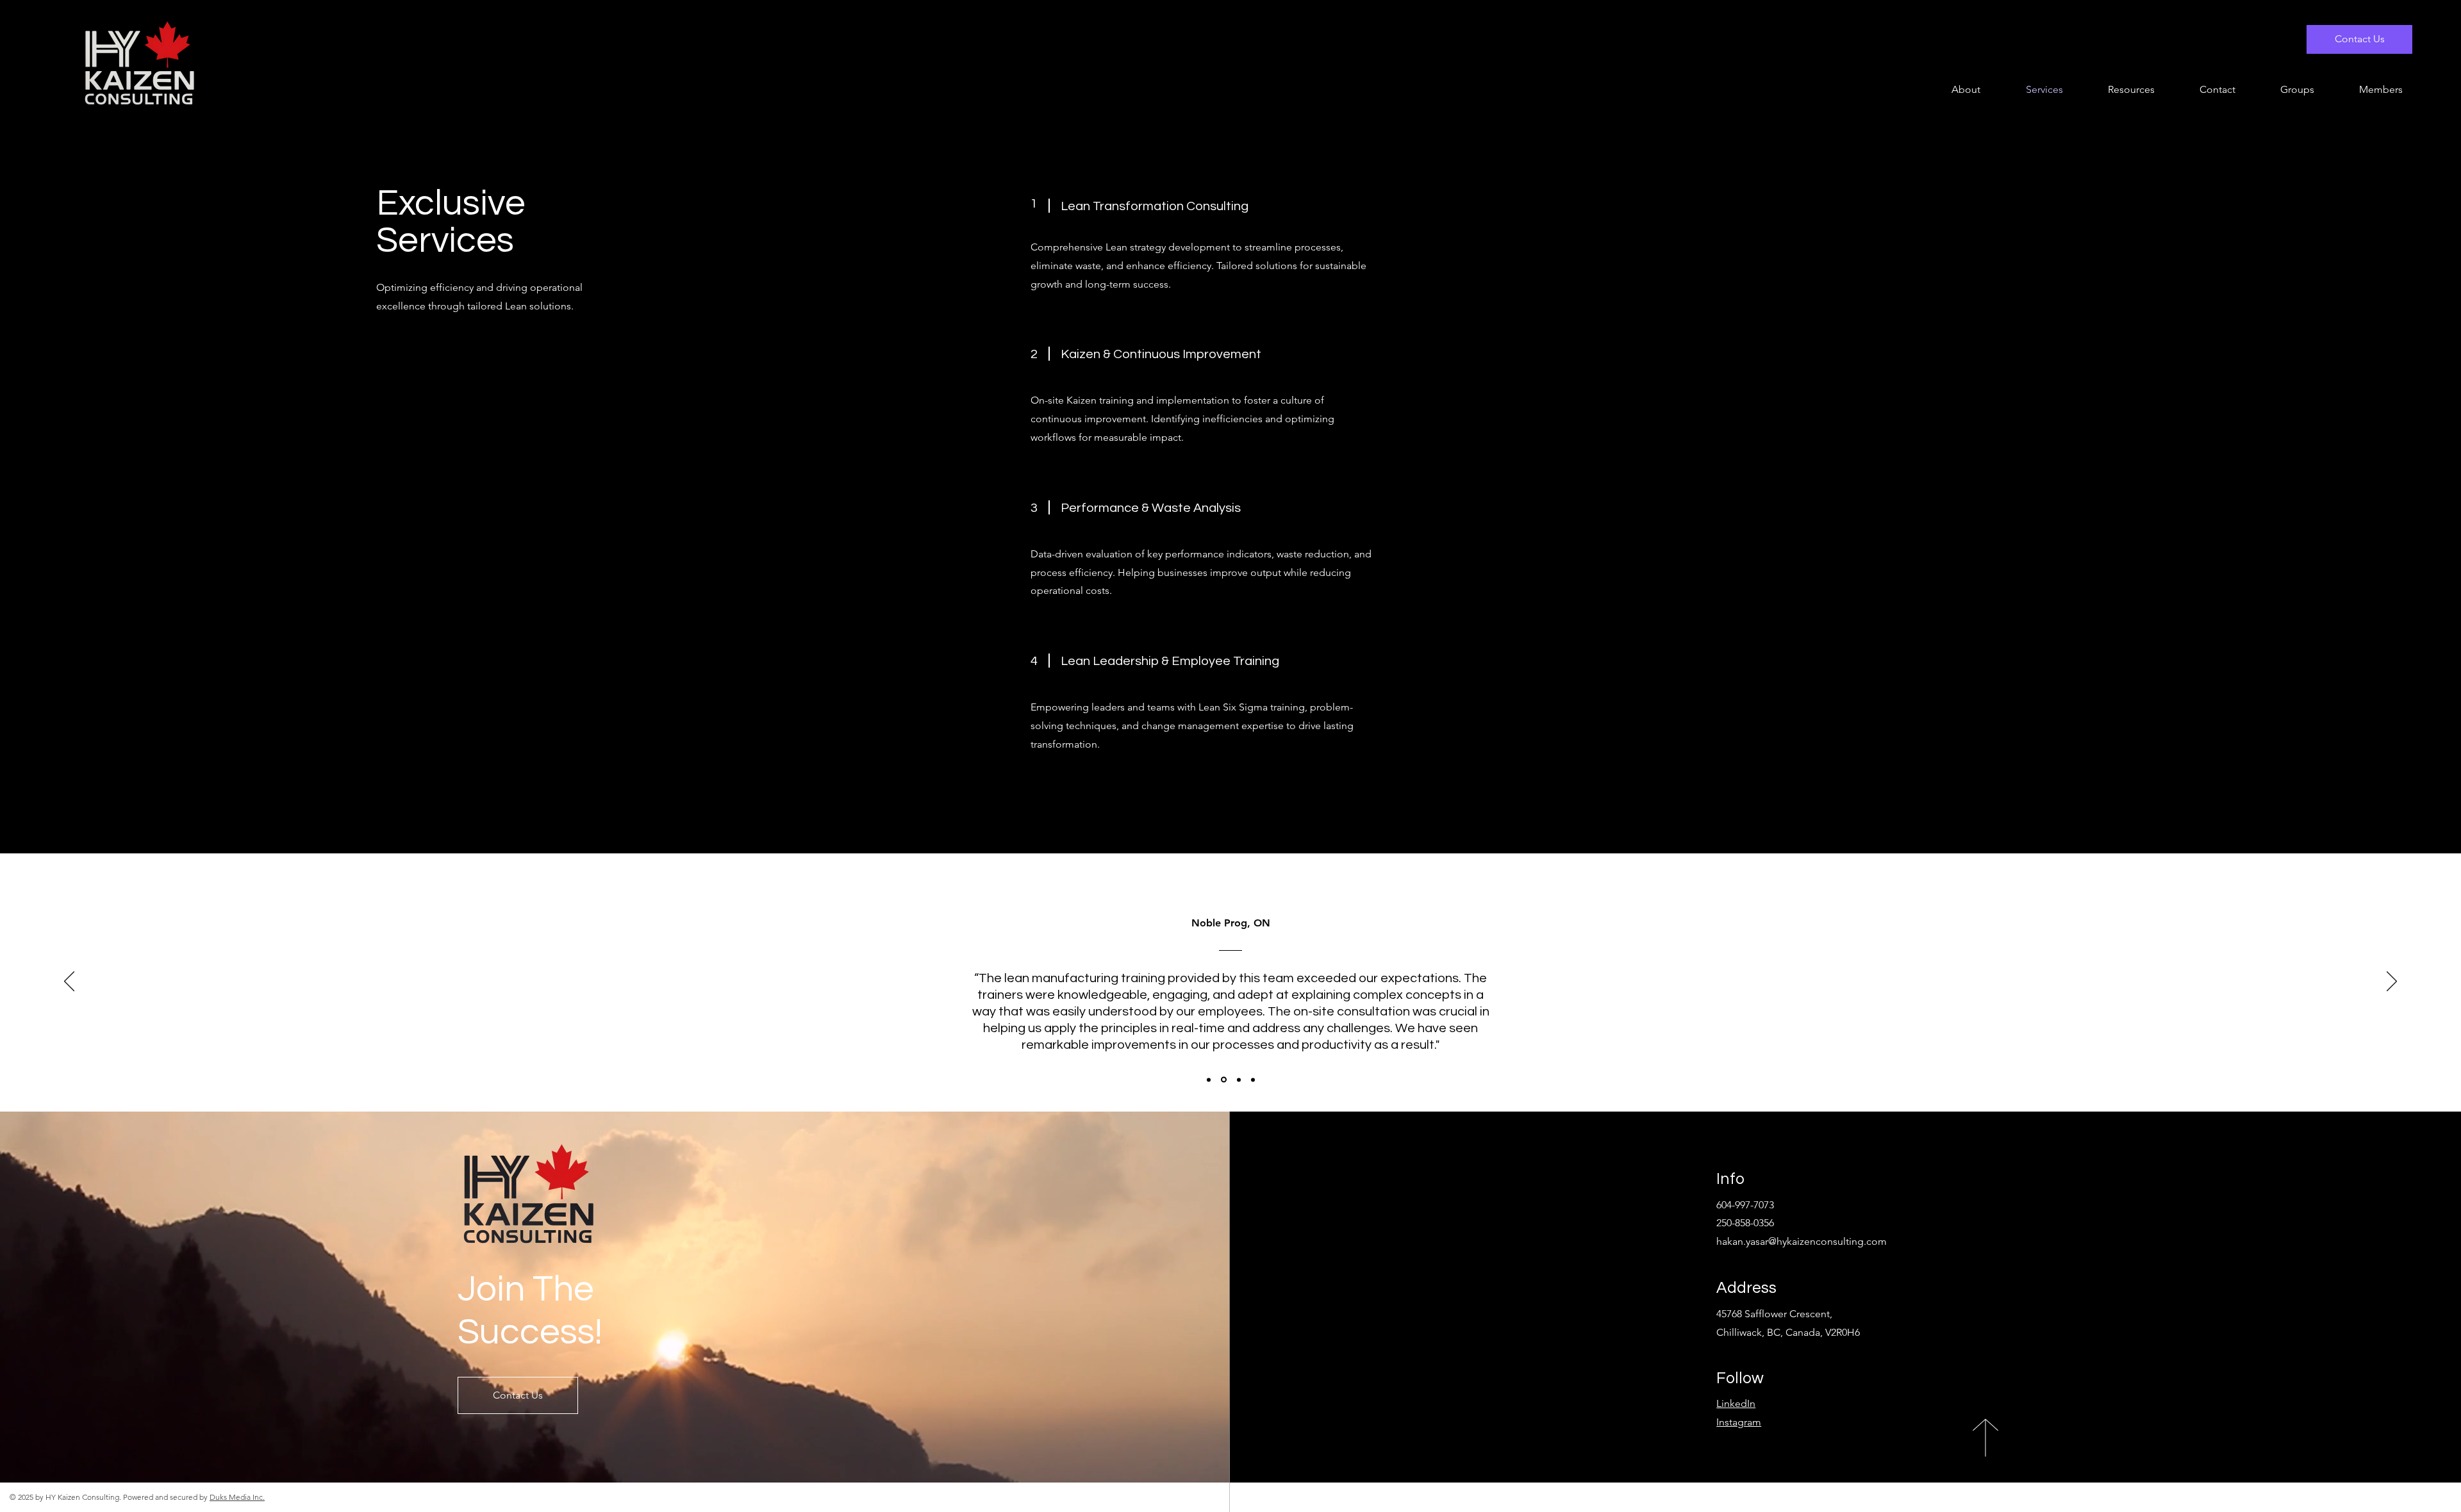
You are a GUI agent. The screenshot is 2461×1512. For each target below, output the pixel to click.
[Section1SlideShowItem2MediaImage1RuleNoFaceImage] (1223, 1080)
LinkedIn (1736, 1403)
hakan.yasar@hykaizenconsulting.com (1802, 1241)
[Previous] (69, 982)
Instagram (1739, 1422)
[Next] (2392, 982)
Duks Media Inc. (237, 1497)
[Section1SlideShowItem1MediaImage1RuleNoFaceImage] (1209, 1080)
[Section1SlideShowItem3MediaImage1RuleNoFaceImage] (1238, 1080)
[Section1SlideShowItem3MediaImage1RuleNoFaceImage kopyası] (1253, 1080)
